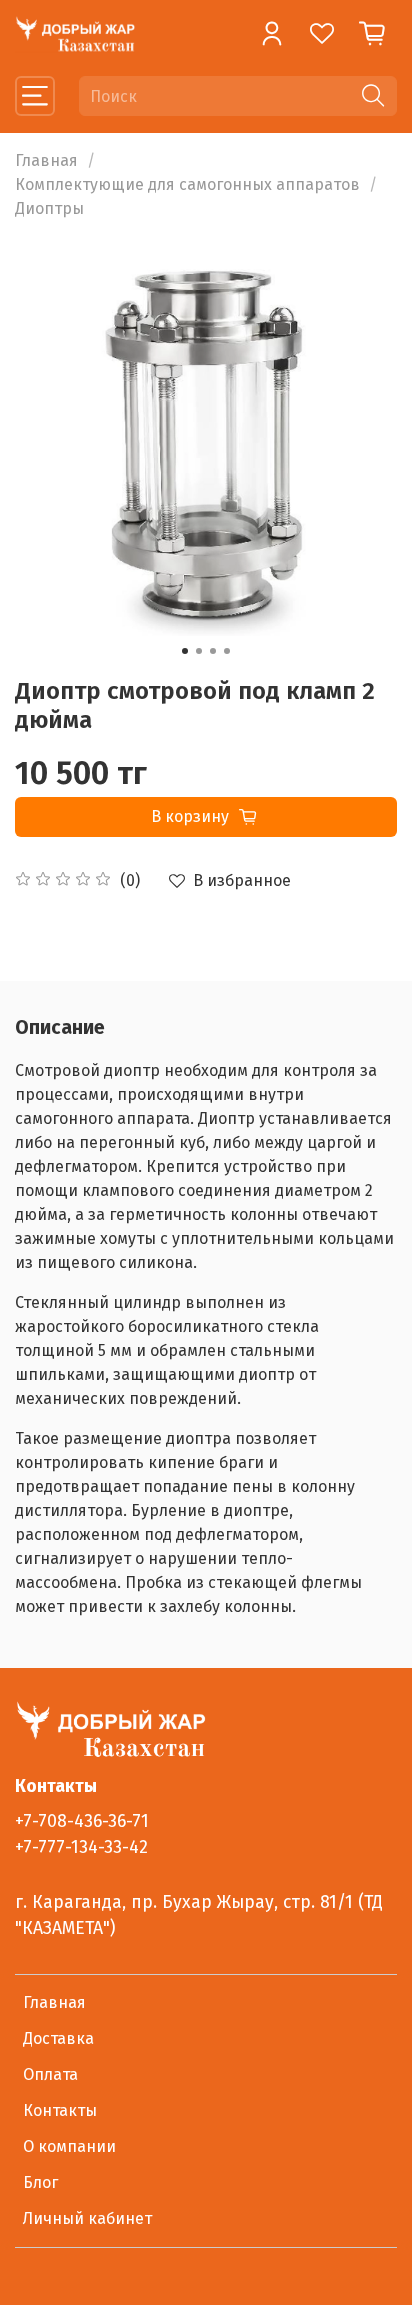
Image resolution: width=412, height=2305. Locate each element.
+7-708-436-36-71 (82, 1821)
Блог (40, 2182)
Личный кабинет (87, 2218)
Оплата (50, 2074)
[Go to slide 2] (199, 651)
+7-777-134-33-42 (81, 1847)
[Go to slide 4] (227, 651)
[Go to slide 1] (185, 651)
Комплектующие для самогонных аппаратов (187, 184)
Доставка (58, 2038)
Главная (46, 160)
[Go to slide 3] (213, 651)
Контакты (60, 2110)
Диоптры (49, 208)
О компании (69, 2146)
